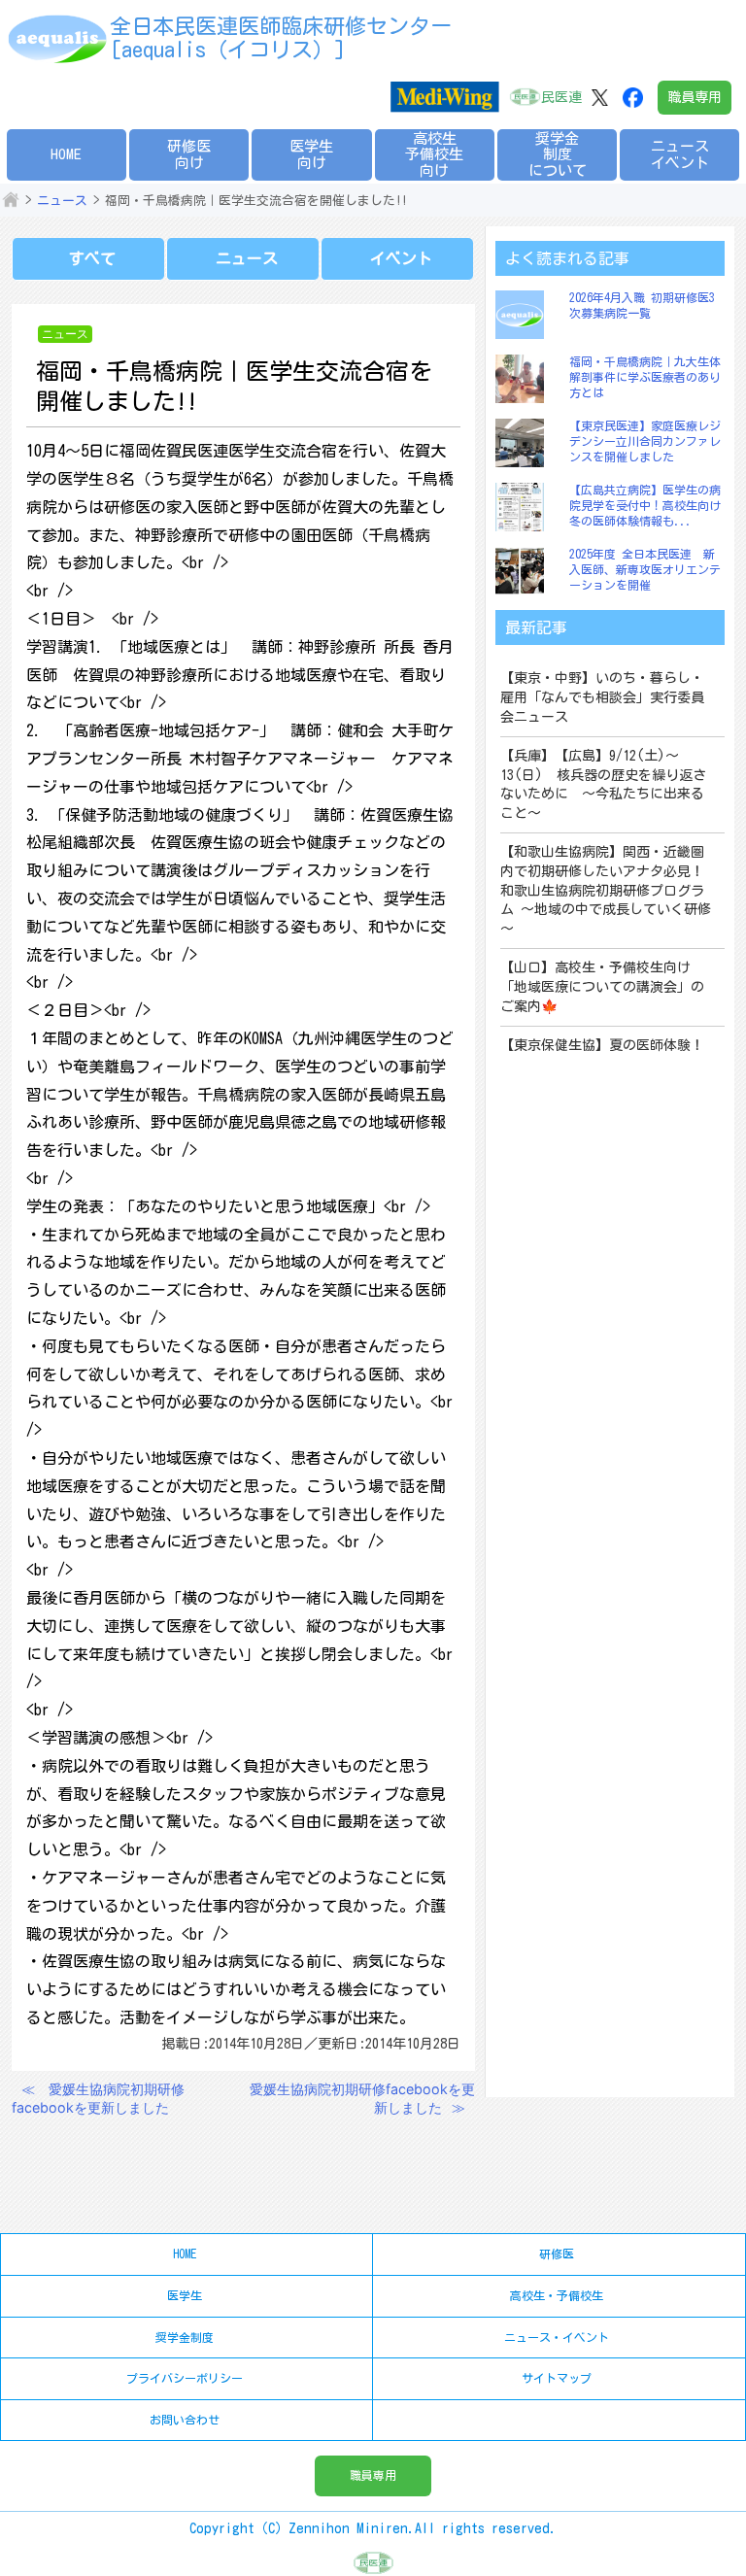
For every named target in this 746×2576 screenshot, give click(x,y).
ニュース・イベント (557, 2337)
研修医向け (189, 154)
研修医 (557, 2254)
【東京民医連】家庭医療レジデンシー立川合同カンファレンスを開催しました (645, 441)
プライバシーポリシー (185, 2378)
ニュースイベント (680, 154)
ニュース (62, 201)
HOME (66, 154)
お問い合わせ (185, 2420)
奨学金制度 (185, 2337)
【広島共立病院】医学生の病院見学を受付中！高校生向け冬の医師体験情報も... (645, 505)
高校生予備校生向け (434, 154)
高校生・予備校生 (557, 2295)
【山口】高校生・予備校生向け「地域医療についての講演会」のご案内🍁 (602, 986)
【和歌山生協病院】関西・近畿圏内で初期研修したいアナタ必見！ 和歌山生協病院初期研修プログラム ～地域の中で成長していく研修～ (606, 890)
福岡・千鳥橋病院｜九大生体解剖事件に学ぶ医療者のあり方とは (645, 376)
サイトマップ (557, 2378)
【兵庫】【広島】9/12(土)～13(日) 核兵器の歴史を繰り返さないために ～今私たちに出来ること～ (603, 784)
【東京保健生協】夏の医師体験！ (602, 1045)
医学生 (185, 2295)
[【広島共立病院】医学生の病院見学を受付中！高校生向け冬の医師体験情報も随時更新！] (525, 507)
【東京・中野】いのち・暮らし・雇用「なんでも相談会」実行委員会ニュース (602, 697)
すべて (92, 258)
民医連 (561, 97)
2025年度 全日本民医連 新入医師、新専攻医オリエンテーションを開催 (645, 569)
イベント (401, 258)
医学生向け (311, 154)
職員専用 (695, 97)
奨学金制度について (558, 154)
